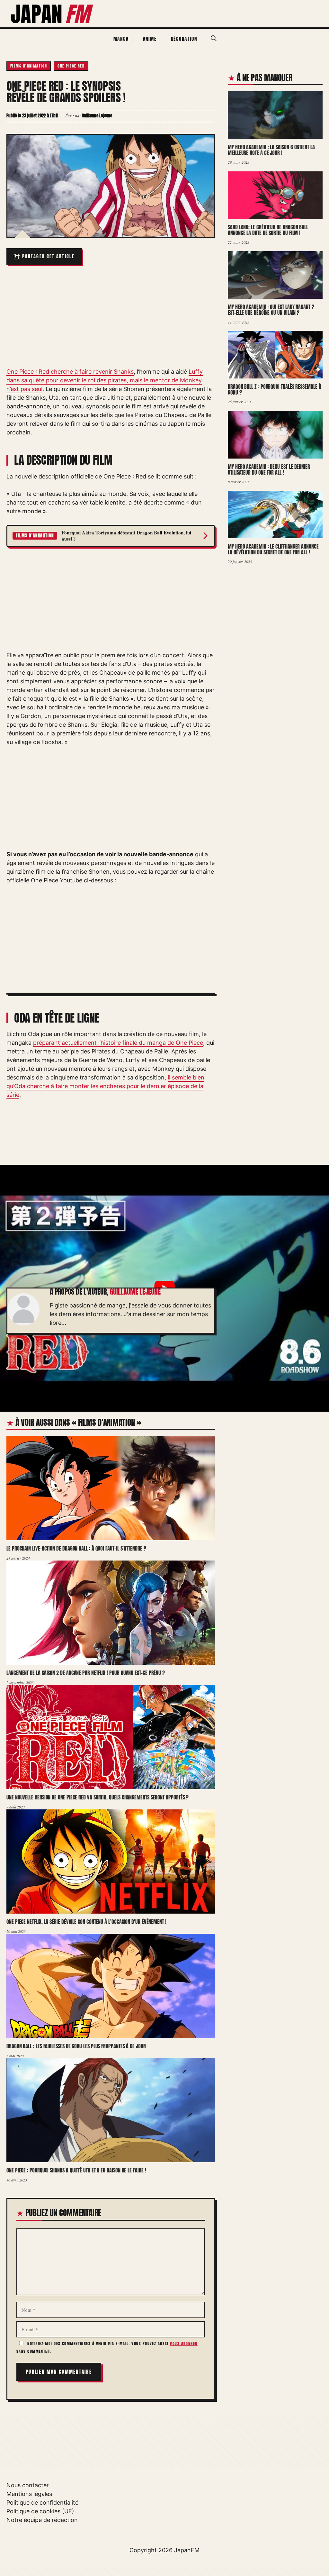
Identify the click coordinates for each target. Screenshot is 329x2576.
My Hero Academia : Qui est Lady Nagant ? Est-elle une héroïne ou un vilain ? (271, 310)
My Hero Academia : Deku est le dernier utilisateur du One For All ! (269, 469)
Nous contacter (28, 2485)
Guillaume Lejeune (135, 1292)
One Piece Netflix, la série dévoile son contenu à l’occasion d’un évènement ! (86, 1922)
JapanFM (187, 2550)
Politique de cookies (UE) (40, 2511)
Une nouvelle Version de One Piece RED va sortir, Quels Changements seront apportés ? (98, 1797)
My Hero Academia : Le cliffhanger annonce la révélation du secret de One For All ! (273, 549)
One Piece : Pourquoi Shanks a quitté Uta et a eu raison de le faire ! (76, 2171)
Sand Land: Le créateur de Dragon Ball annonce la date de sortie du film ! (268, 230)
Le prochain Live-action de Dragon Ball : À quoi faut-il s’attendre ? (76, 1549)
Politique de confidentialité (42, 2503)
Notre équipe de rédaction (42, 2520)
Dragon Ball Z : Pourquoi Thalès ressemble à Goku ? (275, 390)
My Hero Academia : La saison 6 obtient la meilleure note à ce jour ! (271, 150)
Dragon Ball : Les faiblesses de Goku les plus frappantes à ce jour (76, 2046)
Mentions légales (29, 2494)
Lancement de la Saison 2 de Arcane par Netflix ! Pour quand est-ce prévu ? (86, 1673)
